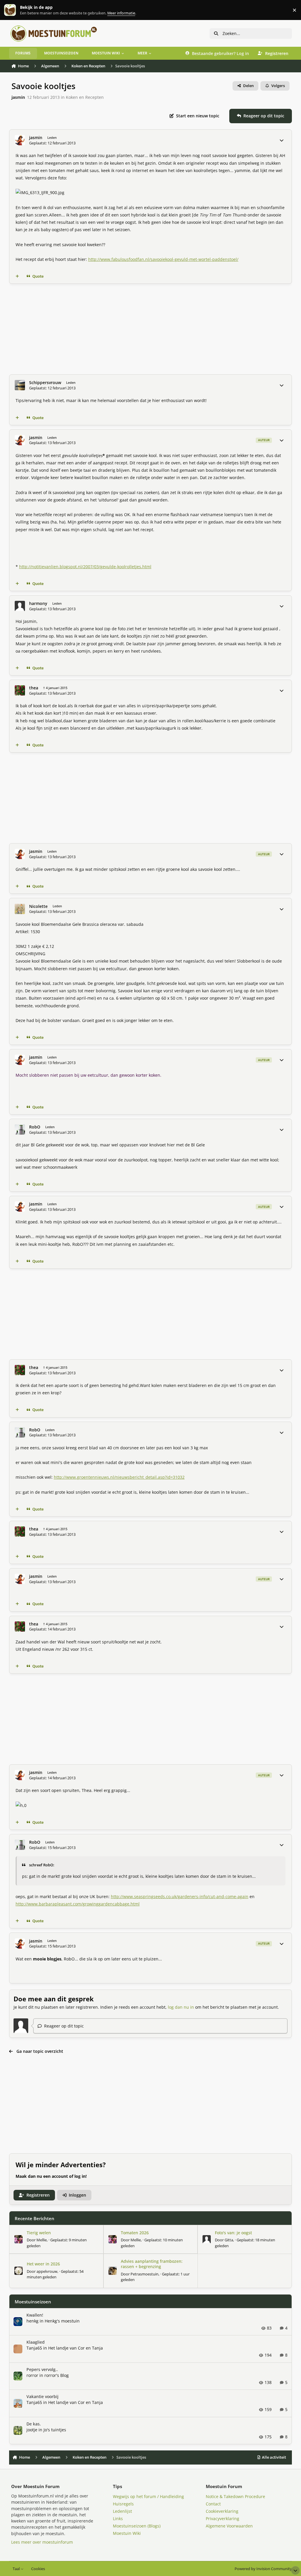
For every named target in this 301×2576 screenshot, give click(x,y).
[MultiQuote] (17, 276)
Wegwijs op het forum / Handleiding (148, 2496)
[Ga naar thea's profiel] (20, 690)
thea (34, 688)
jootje (32, 2430)
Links (118, 2519)
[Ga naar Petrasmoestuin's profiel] (113, 2271)
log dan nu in (181, 2007)
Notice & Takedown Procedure (235, 2496)
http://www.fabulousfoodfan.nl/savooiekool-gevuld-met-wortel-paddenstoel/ (163, 259)
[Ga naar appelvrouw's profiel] (19, 2271)
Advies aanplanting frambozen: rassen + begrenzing (152, 2264)
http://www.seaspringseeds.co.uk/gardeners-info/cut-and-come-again (180, 1896)
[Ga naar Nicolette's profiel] (20, 909)
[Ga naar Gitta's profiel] (207, 2239)
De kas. (34, 2424)
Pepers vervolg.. (42, 2369)
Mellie (42, 2240)
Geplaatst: (55, 2274)
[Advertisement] (151, 329)
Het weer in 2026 (43, 2264)
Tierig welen (39, 2233)
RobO (35, 1127)
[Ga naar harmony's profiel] (20, 606)
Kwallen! (35, 2315)
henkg (32, 2321)
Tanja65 (34, 2348)
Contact (213, 2504)
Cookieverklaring (222, 2511)
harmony (38, 603)
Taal (17, 2569)
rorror (32, 2375)
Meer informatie (16, 10)
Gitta (229, 2240)
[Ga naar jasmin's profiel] (20, 140)
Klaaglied (36, 2342)
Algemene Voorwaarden (229, 2526)
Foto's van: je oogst (233, 2233)
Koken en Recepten (85, 97)
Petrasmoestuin (144, 2274)
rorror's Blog (57, 2375)
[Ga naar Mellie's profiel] (19, 2239)
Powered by (263, 2569)
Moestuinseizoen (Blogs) (137, 2526)
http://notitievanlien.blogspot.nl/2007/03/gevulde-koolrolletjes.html (85, 567)
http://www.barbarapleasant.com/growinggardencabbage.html (78, 1904)
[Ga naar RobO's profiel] (20, 1129)
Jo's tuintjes (55, 2430)
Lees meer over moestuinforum (42, 2542)
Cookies (38, 2569)
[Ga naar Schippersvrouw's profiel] (20, 385)
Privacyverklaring (223, 2519)
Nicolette (38, 906)
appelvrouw (47, 2271)
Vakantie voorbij (42, 2396)
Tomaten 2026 (135, 2233)
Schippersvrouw (45, 383)
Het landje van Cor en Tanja (76, 2348)
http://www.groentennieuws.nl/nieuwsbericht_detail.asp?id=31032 (119, 1477)
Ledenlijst (122, 2511)
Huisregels (123, 2504)
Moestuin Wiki (127, 2533)
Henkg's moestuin (62, 2321)
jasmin (18, 97)
